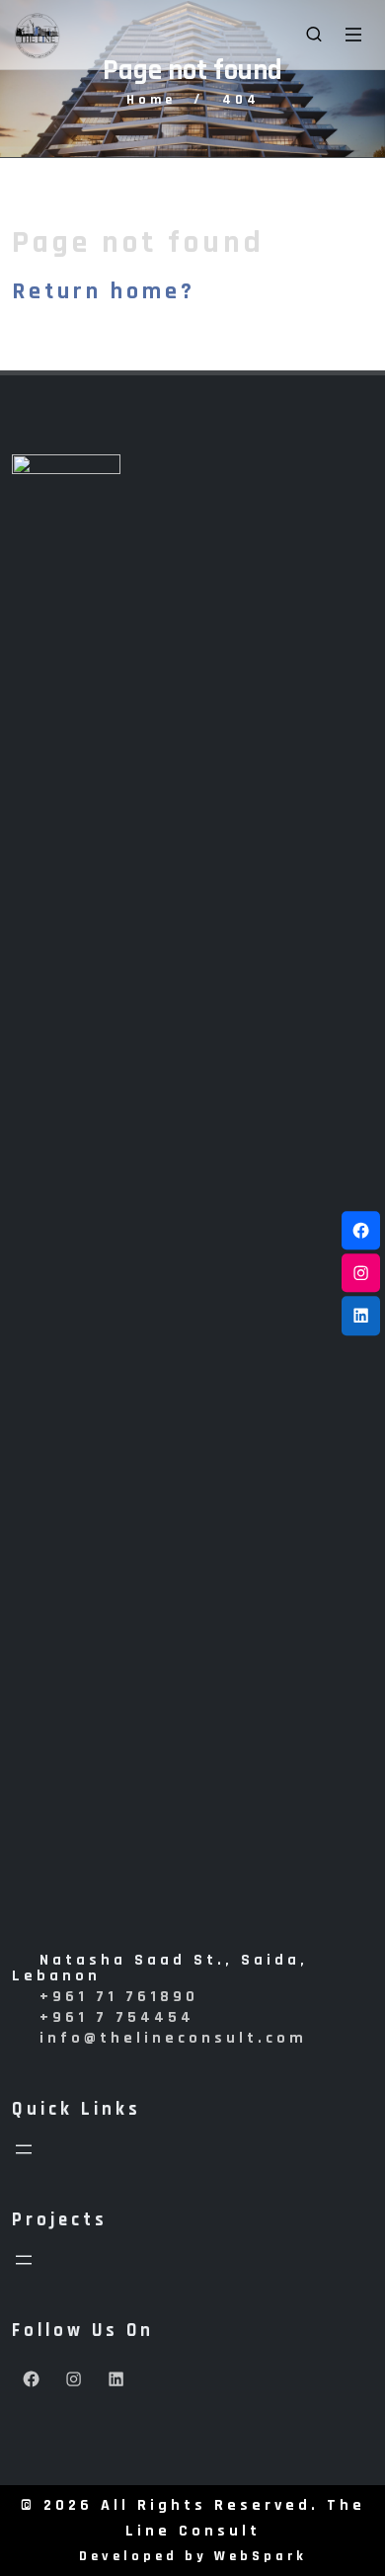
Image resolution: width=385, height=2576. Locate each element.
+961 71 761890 (119, 1997)
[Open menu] (24, 2149)
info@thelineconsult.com (173, 2038)
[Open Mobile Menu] (353, 35)
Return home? (104, 291)
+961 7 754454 (117, 2017)
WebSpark (261, 2556)
